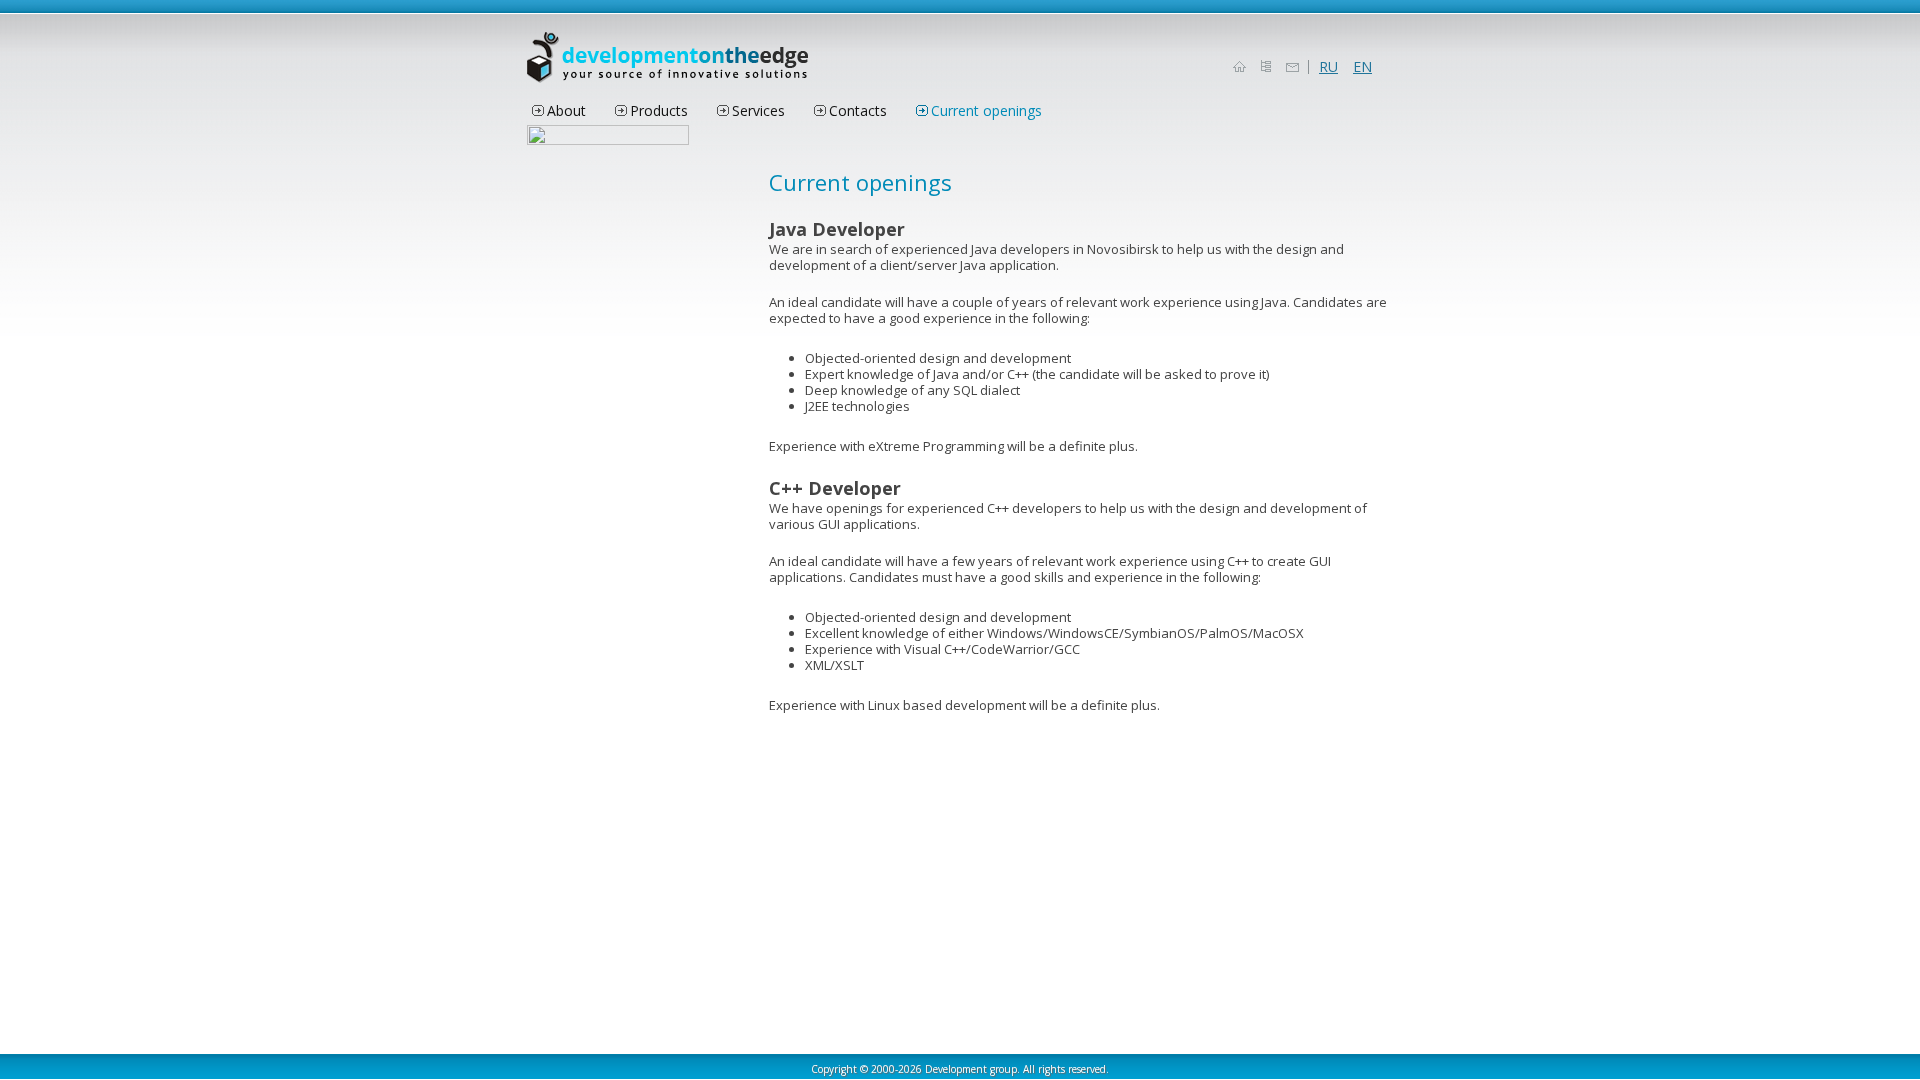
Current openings (986, 110)
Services (758, 110)
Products (659, 110)
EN (1362, 67)
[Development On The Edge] (667, 64)
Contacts (858, 110)
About (566, 110)
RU (1328, 67)
